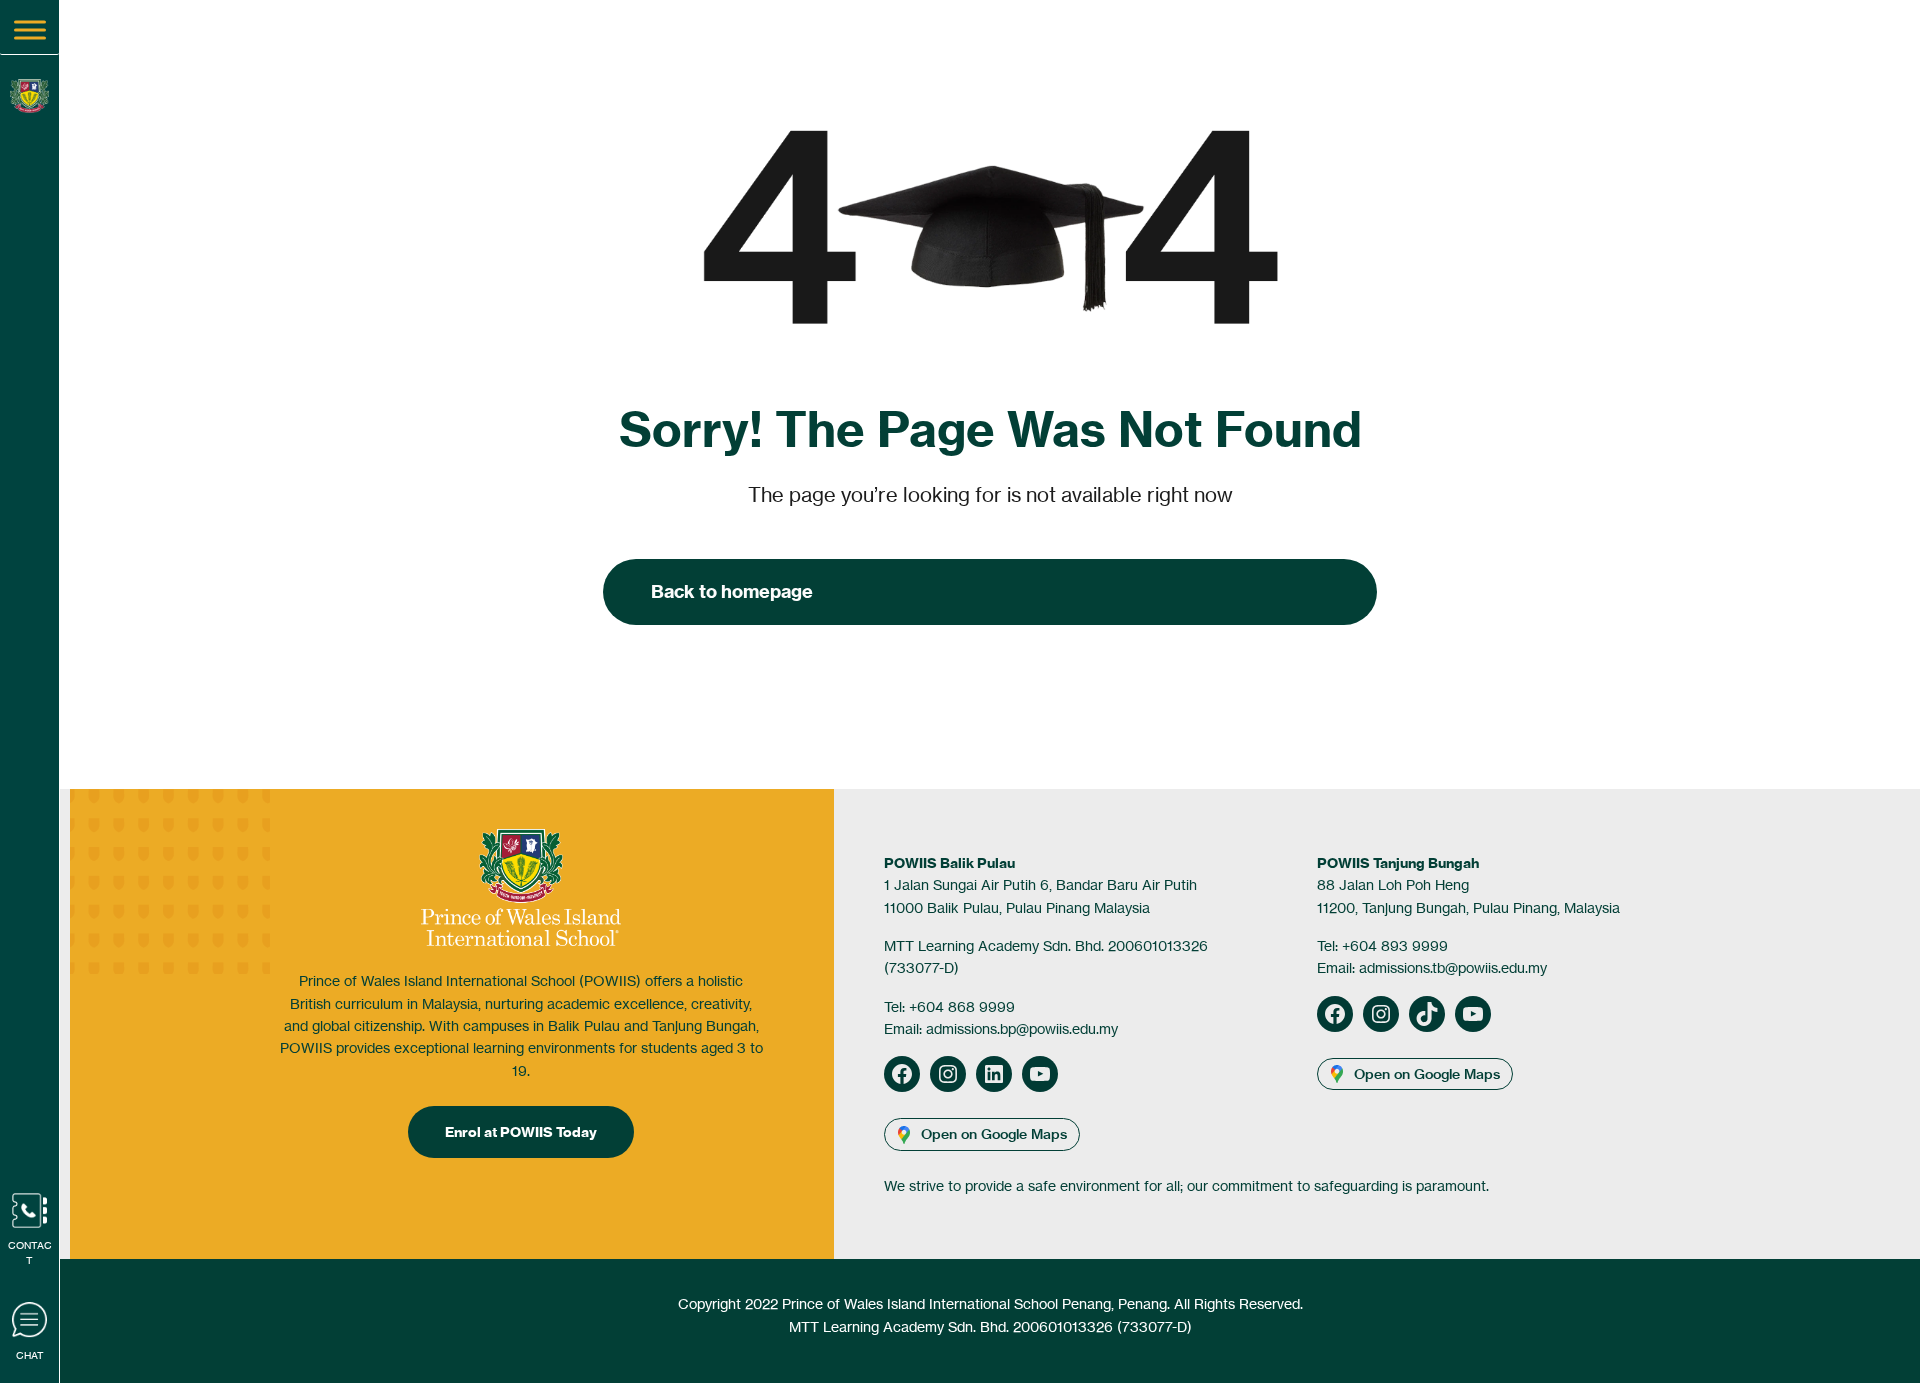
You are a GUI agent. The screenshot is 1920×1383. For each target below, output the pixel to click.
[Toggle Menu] (30, 29)
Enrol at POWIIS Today (521, 1132)
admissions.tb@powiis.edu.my (1453, 967)
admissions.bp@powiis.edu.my (1022, 1028)
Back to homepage (732, 591)
